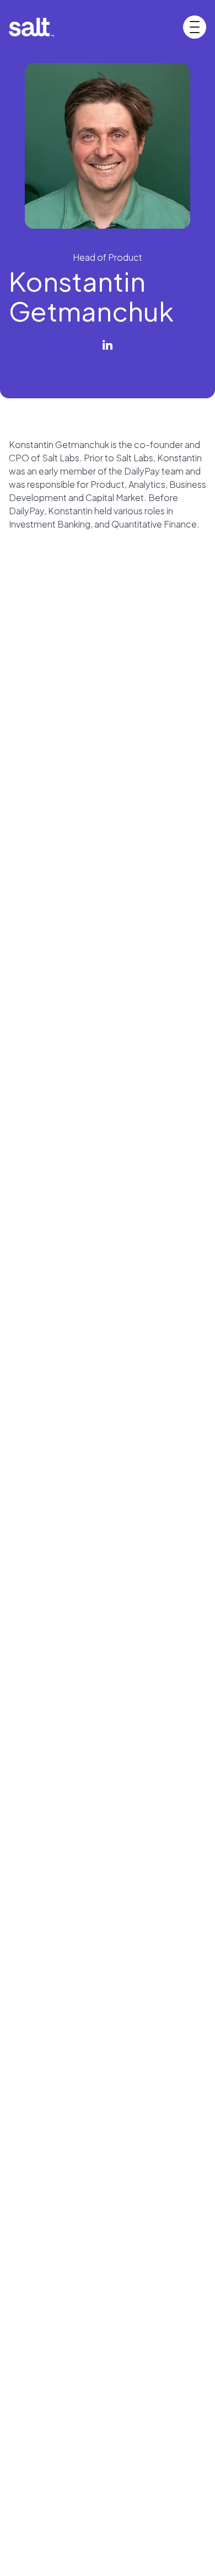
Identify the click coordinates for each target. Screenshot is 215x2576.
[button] (195, 27)
